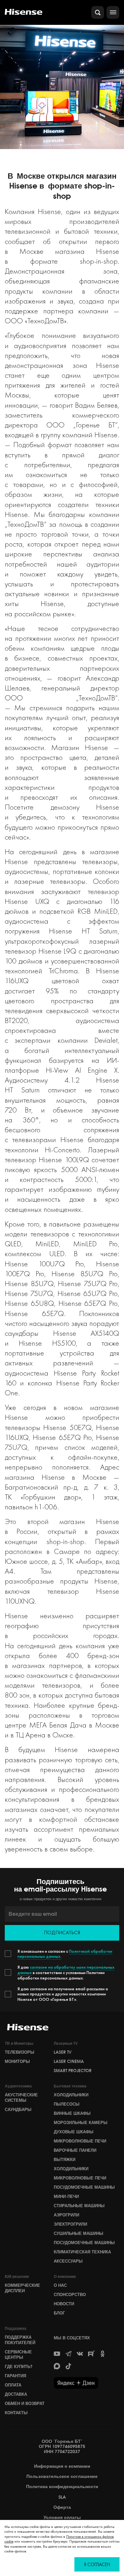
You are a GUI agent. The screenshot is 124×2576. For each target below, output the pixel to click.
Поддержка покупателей (20, 2340)
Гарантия (15, 2376)
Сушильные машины (79, 2233)
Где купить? (19, 2366)
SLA (62, 2497)
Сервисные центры (18, 2354)
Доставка (16, 2394)
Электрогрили (70, 2224)
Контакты (16, 2413)
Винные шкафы (72, 2113)
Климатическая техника (82, 2252)
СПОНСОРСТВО (70, 2294)
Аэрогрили (66, 2215)
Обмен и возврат (25, 2403)
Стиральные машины (79, 2206)
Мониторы (17, 2061)
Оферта (62, 2507)
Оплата (13, 2385)
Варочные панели (75, 2150)
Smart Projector (73, 2071)
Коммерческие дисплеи (22, 2288)
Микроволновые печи (80, 2141)
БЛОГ (59, 2313)
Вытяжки (65, 2159)
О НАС (60, 2285)
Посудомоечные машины (84, 2187)
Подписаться (62, 1932)
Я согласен (97, 2564)
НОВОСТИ (64, 2304)
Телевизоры (20, 2052)
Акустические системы (21, 2097)
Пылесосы (67, 2104)
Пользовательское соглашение (62, 2476)
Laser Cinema (69, 2061)
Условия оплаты (62, 2518)
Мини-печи (66, 2196)
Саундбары (18, 2109)
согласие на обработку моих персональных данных (66, 1970)
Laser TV (63, 2052)
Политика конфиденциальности (62, 2487)
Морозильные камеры (81, 2122)
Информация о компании (62, 2466)
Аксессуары (68, 2261)
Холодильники (71, 2095)
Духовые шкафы (74, 2132)
